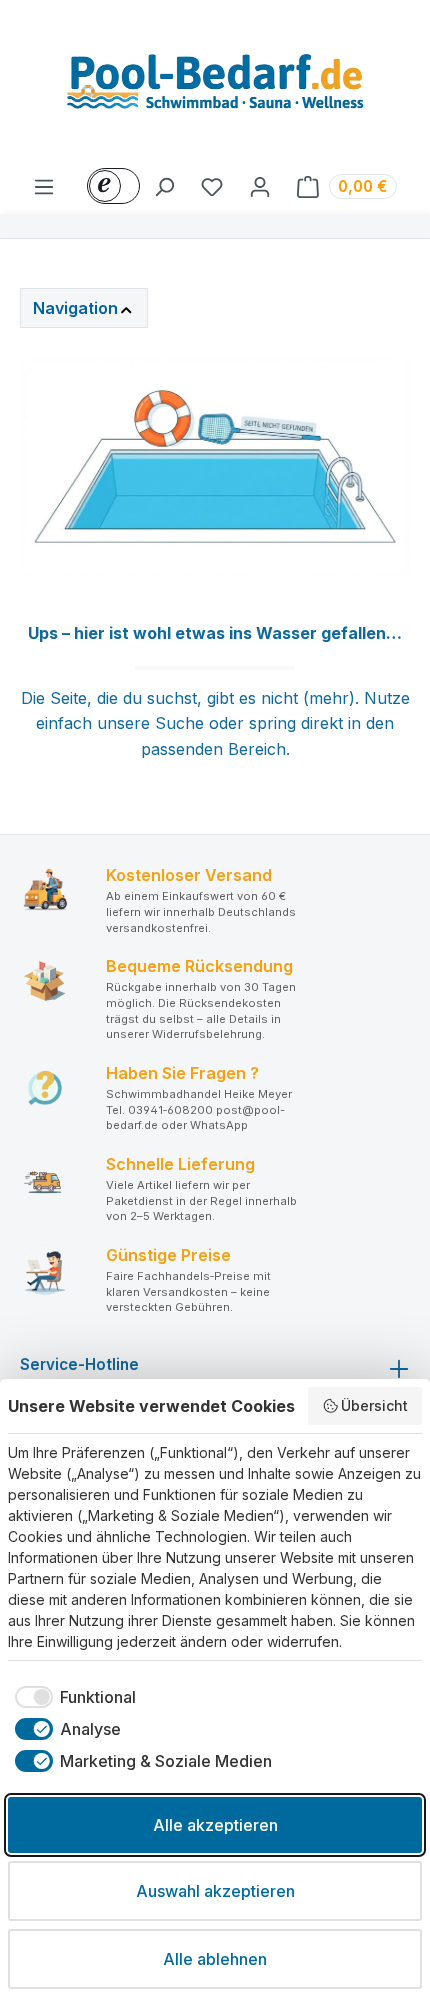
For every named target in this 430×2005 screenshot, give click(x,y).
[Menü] (44, 186)
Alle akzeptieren (215, 1825)
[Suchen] (164, 186)
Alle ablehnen (215, 1959)
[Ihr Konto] (260, 186)
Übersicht (374, 1405)
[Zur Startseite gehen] (215, 87)
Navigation (75, 308)
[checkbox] (72, 1697)
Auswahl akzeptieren (215, 1891)
